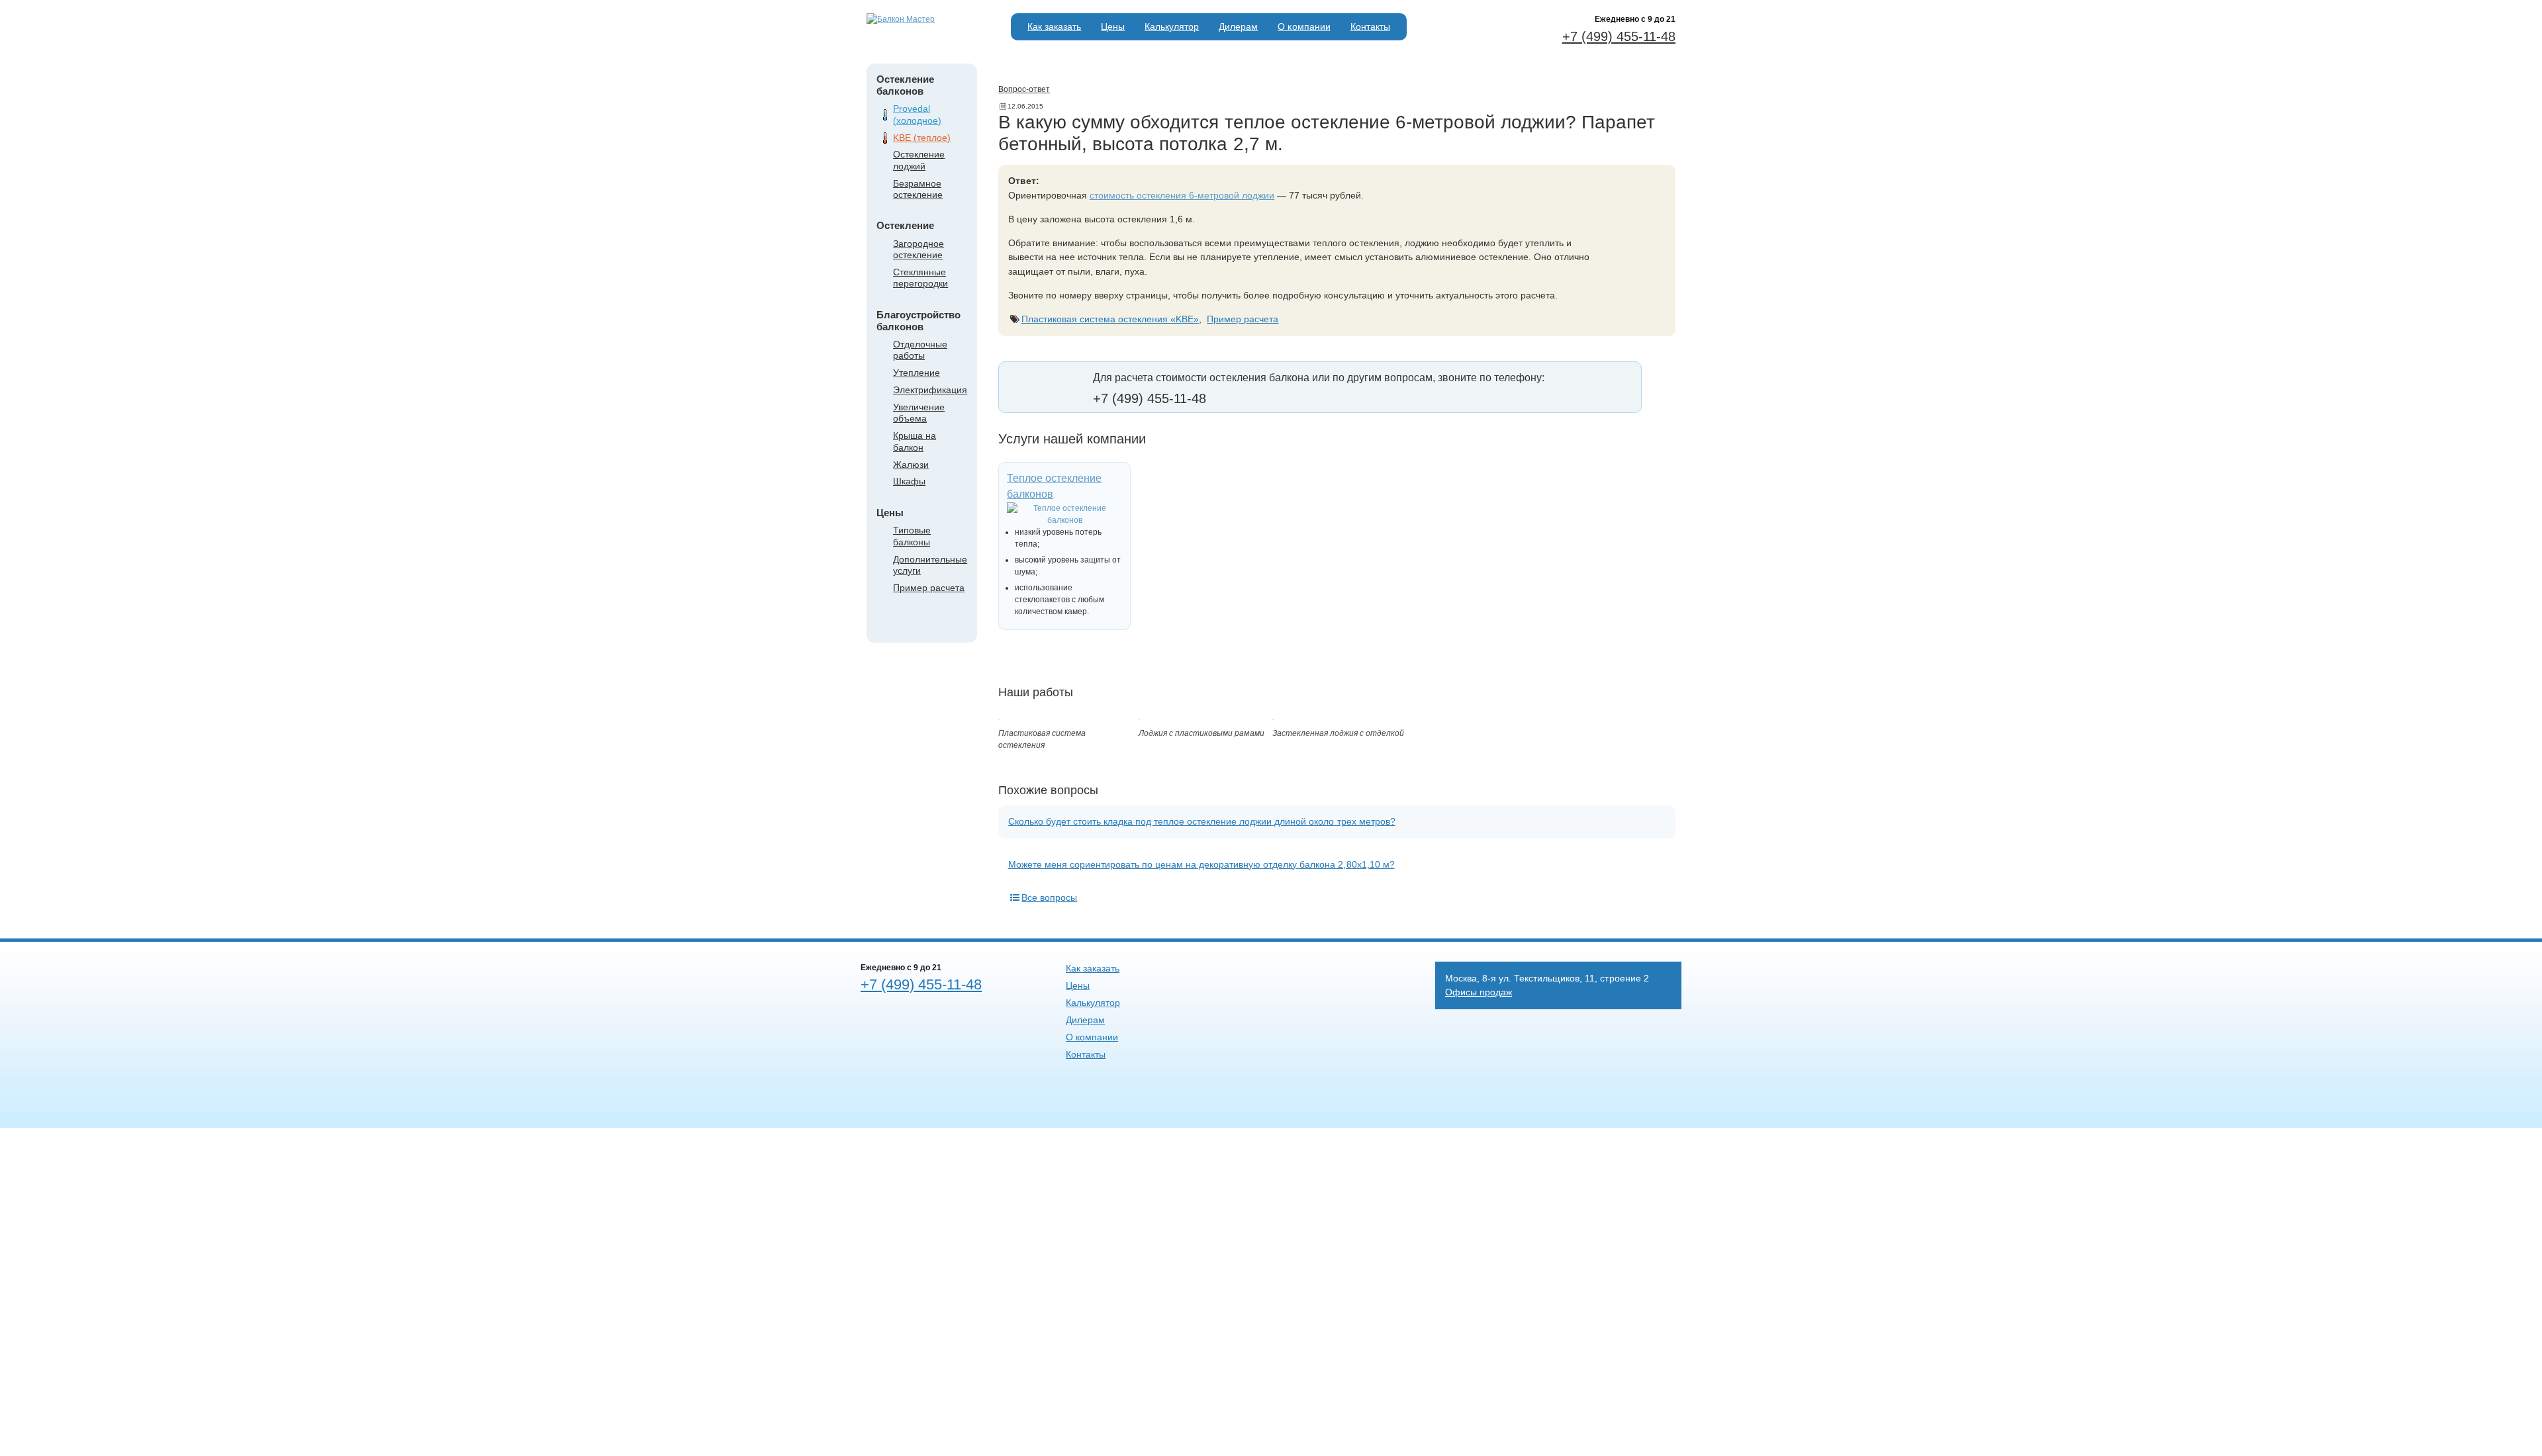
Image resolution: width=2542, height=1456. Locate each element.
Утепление (917, 373)
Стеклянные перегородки (920, 278)
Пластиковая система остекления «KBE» (1110, 319)
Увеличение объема (919, 413)
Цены (1113, 26)
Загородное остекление (918, 249)
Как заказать (1054, 26)
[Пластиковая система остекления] (999, 717)
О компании (1304, 26)
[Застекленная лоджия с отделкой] (1273, 717)
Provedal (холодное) (917, 114)
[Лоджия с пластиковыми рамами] (1139, 717)
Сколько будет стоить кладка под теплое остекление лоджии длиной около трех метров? (1202, 821)
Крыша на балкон (915, 441)
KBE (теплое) (922, 138)
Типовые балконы (912, 536)
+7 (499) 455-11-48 (1619, 36)
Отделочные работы (920, 350)
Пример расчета (929, 588)
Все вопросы (1049, 897)
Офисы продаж (1479, 992)
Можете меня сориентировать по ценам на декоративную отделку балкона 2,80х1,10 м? (1201, 864)
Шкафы (909, 481)
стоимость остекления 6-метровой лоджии (1182, 195)
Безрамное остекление (918, 189)
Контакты (1370, 26)
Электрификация (930, 390)
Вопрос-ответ (1024, 89)
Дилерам (1238, 26)
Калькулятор (1172, 26)
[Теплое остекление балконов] (1064, 514)
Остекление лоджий (919, 160)
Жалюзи (911, 465)
